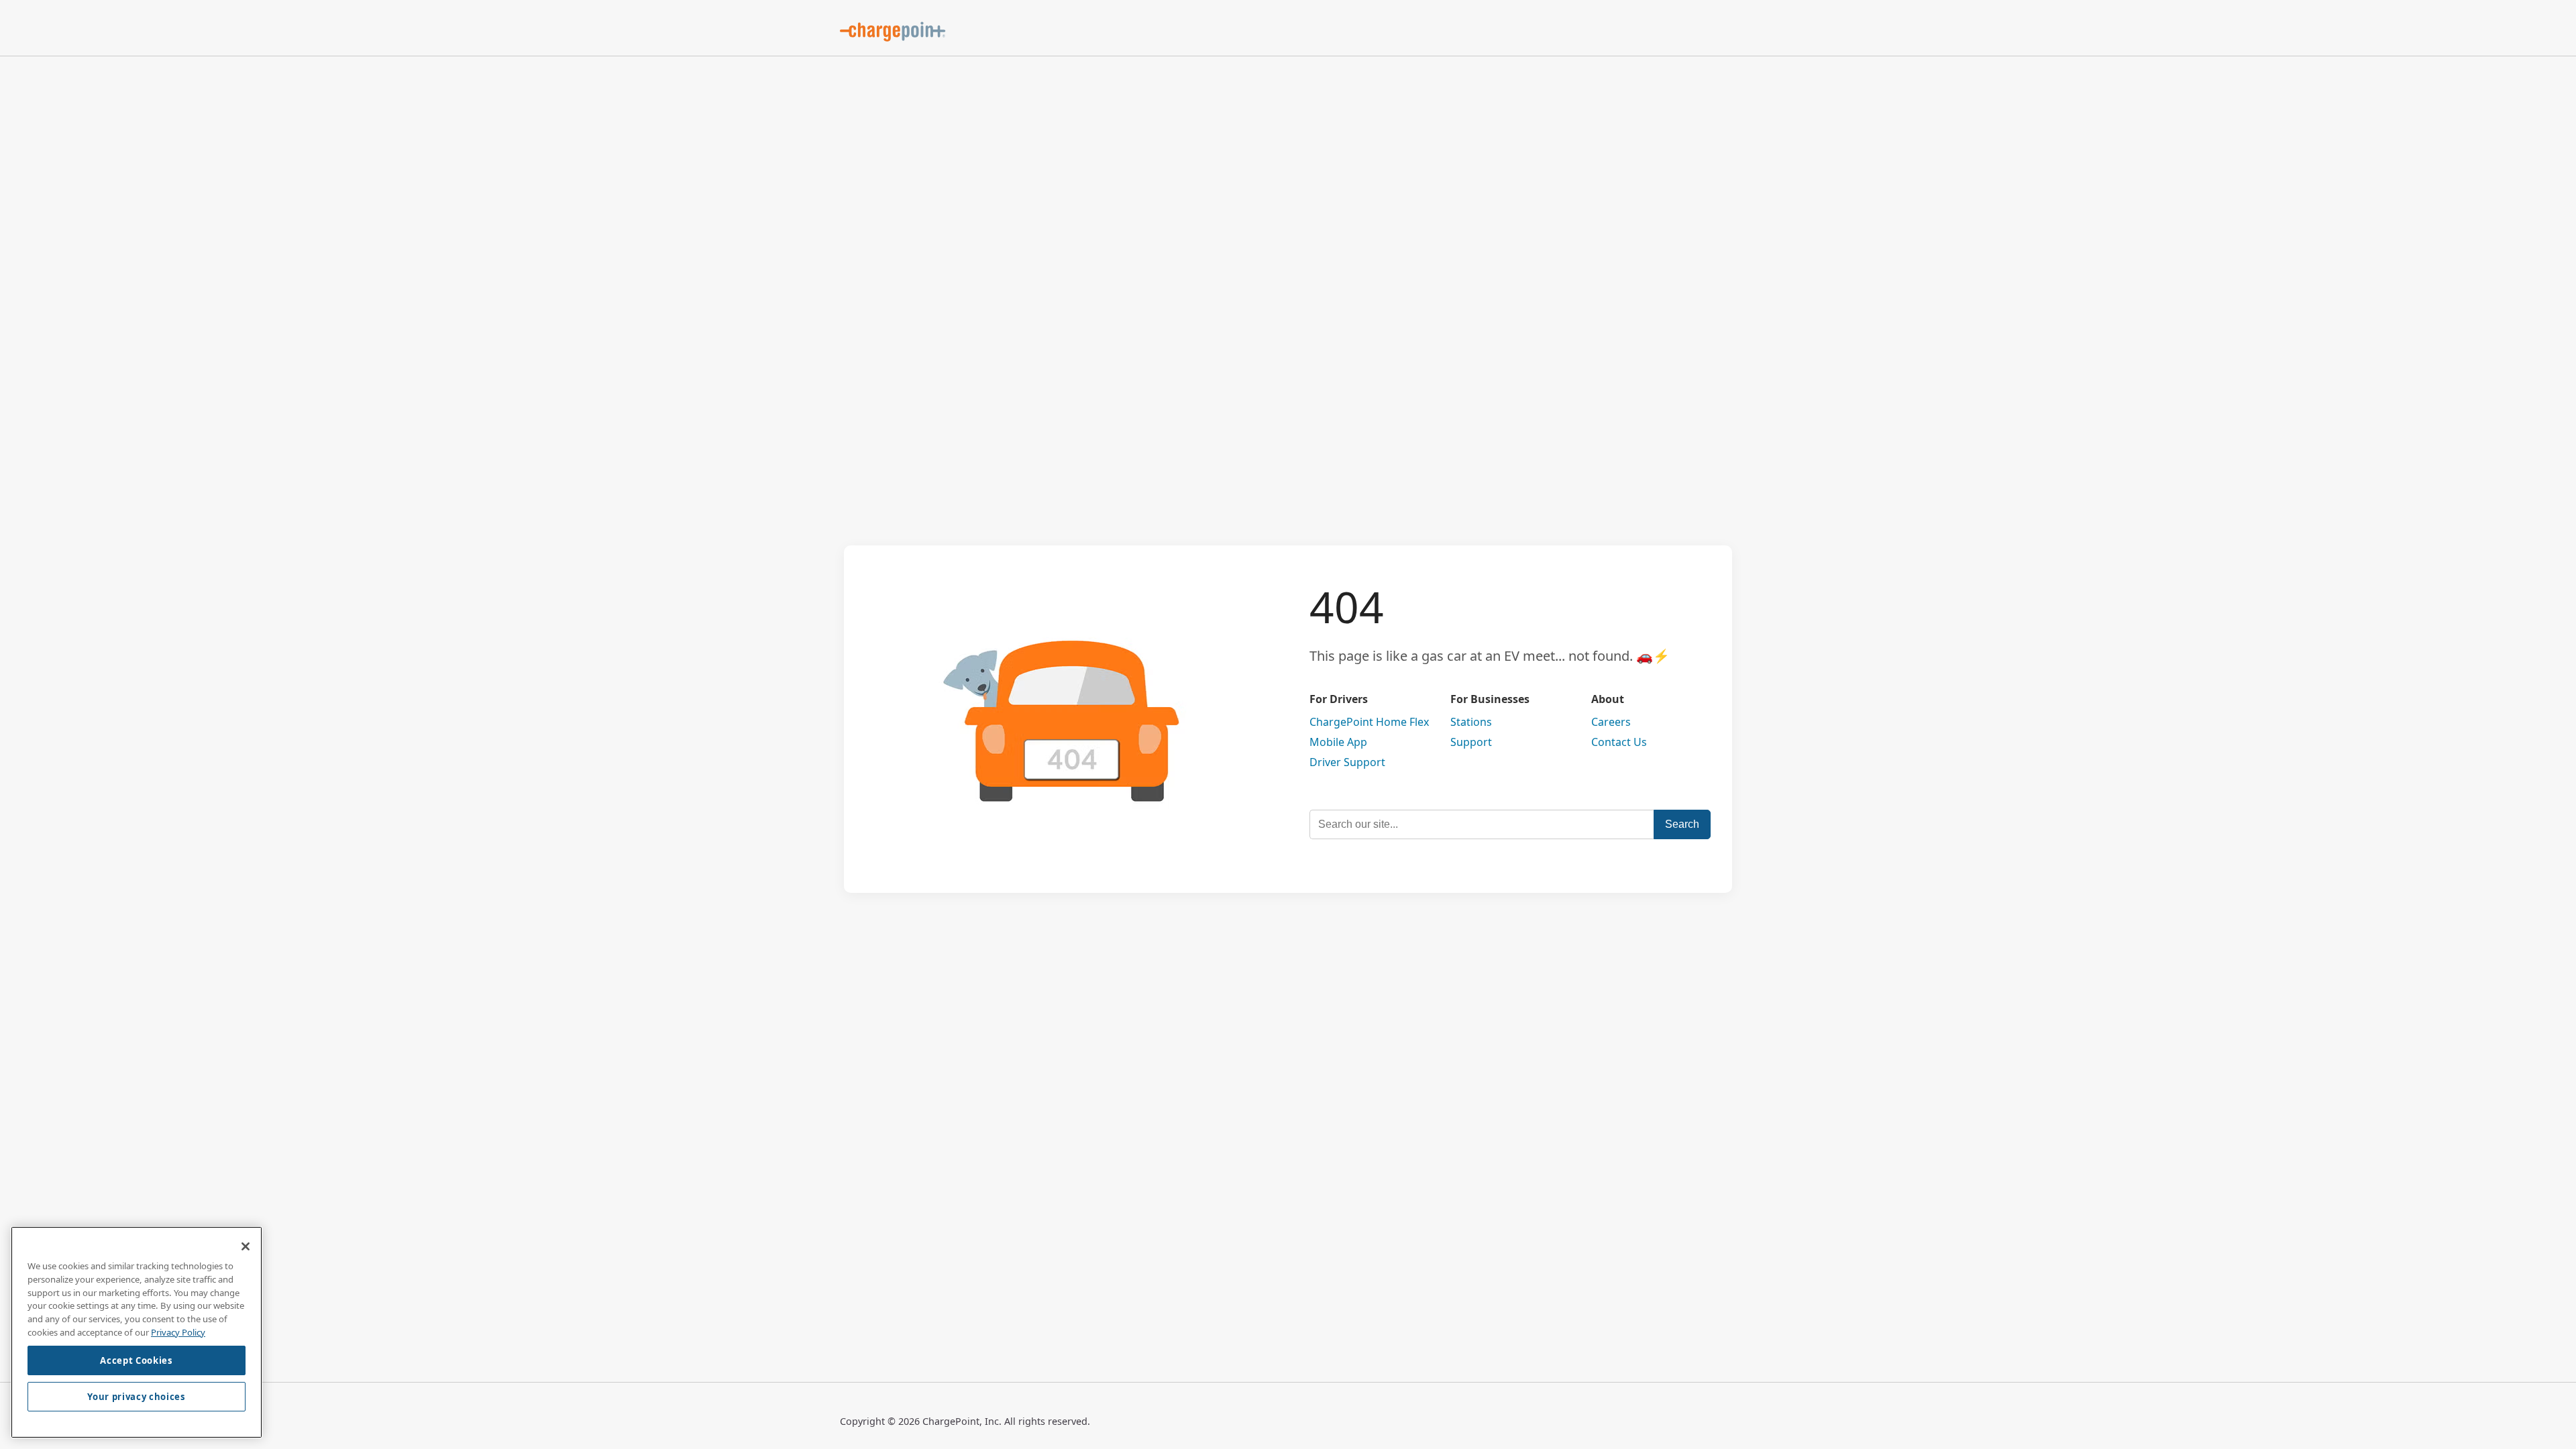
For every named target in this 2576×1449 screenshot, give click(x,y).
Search (1682, 824)
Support (1471, 742)
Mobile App (1338, 742)
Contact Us (1619, 742)
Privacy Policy (178, 1332)
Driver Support (1347, 762)
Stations (1471, 722)
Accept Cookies (136, 1360)
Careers (1611, 722)
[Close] (246, 1246)
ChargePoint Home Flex (1369, 722)
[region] (137, 1332)
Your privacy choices (136, 1397)
